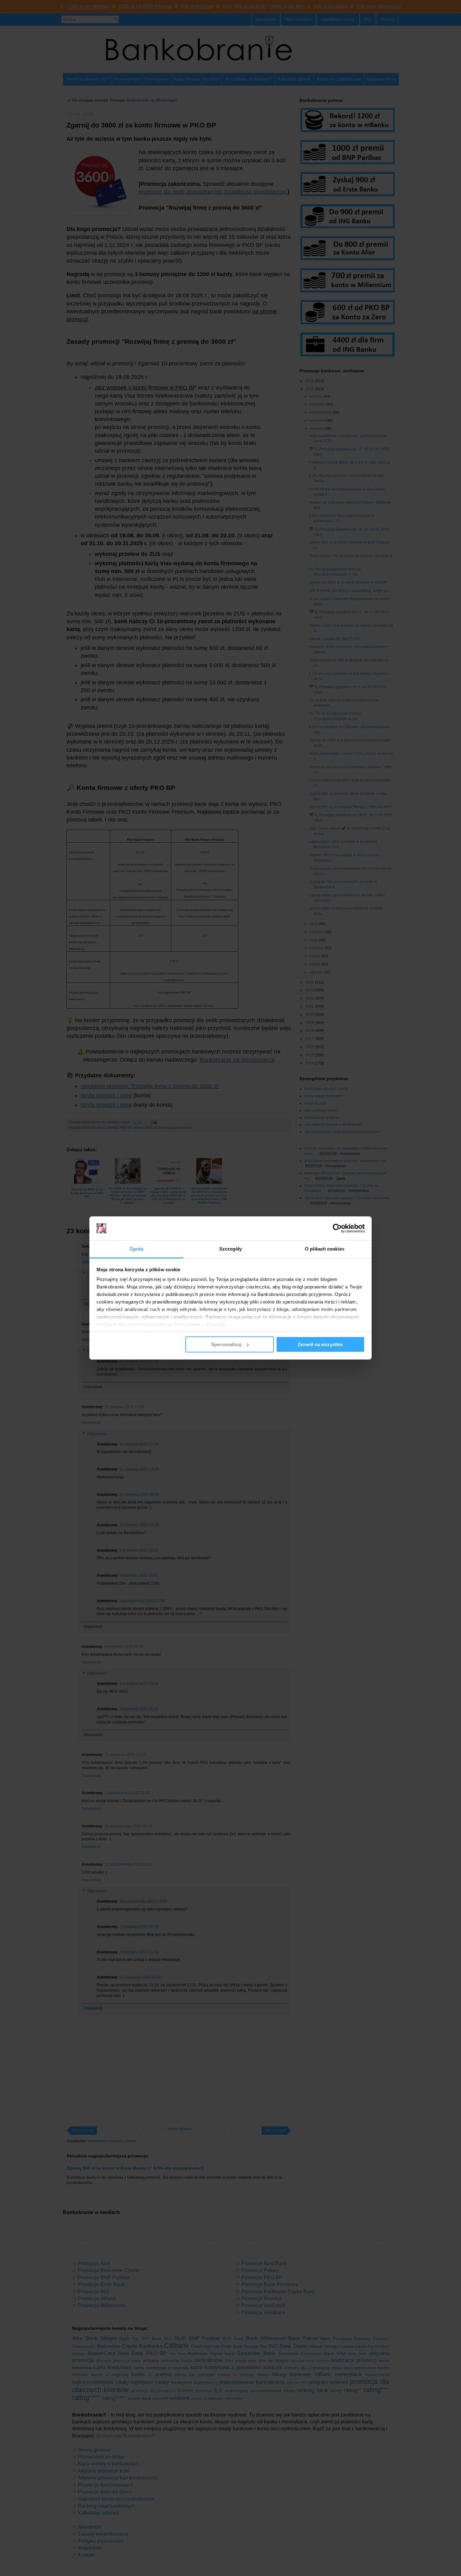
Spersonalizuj (226, 1344)
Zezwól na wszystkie (320, 1344)
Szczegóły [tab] (231, 1249)
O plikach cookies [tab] (325, 1249)
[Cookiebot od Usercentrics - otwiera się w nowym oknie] (337, 1228)
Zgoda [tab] (137, 1249)
